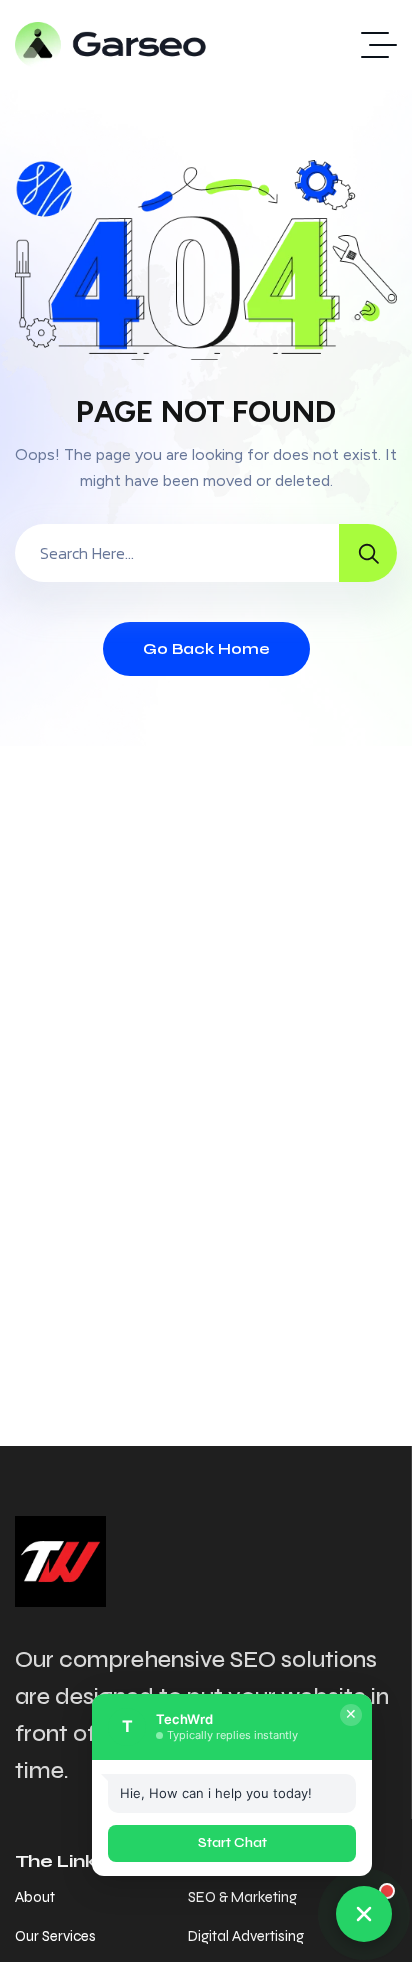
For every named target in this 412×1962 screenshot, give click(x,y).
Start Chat (232, 1843)
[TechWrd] (111, 45)
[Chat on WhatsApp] (364, 1914)
